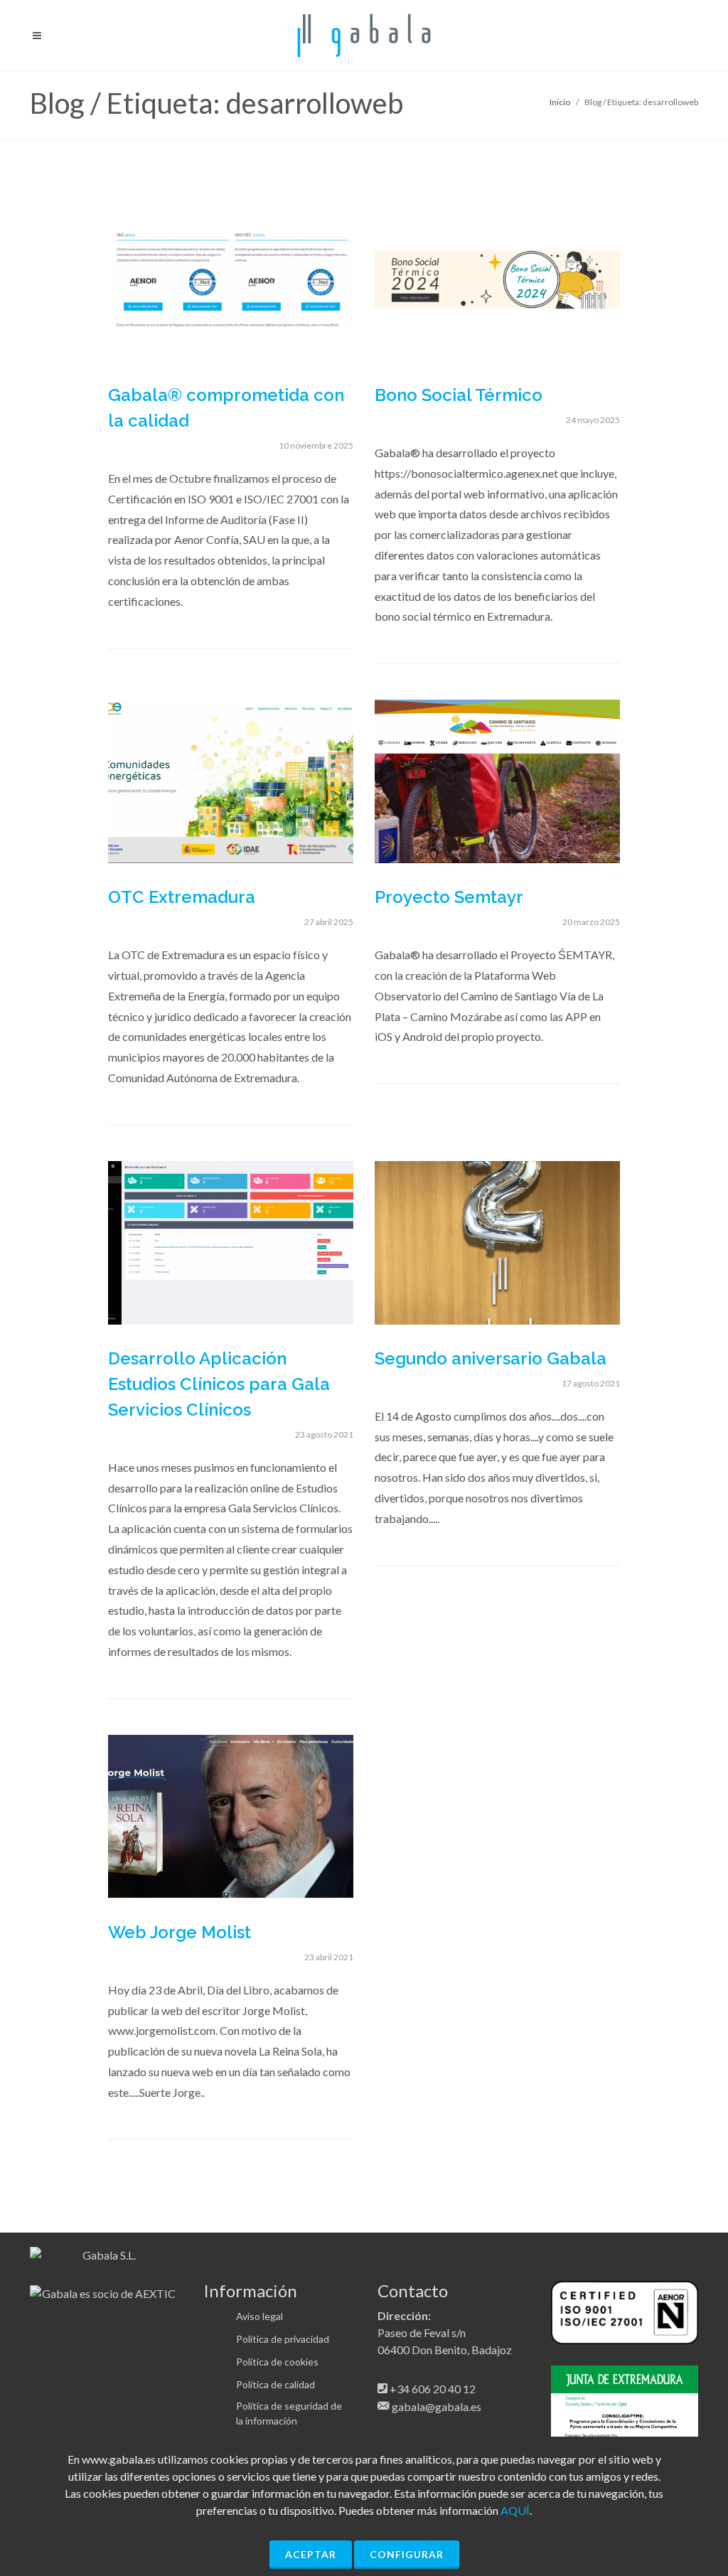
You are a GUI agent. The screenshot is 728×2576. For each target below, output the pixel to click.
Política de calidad (275, 2384)
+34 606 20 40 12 (433, 2389)
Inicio (560, 102)
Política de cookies (277, 2362)
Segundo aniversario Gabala (491, 1358)
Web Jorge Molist (180, 1932)
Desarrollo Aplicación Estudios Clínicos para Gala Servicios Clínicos (219, 1384)
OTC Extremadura (182, 897)
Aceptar (311, 2554)
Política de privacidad (283, 2339)
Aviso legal (259, 2316)
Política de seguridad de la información (289, 2413)
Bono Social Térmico (459, 395)
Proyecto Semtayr (449, 897)
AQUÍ (515, 2510)
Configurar (407, 2554)
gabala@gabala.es (437, 2406)
